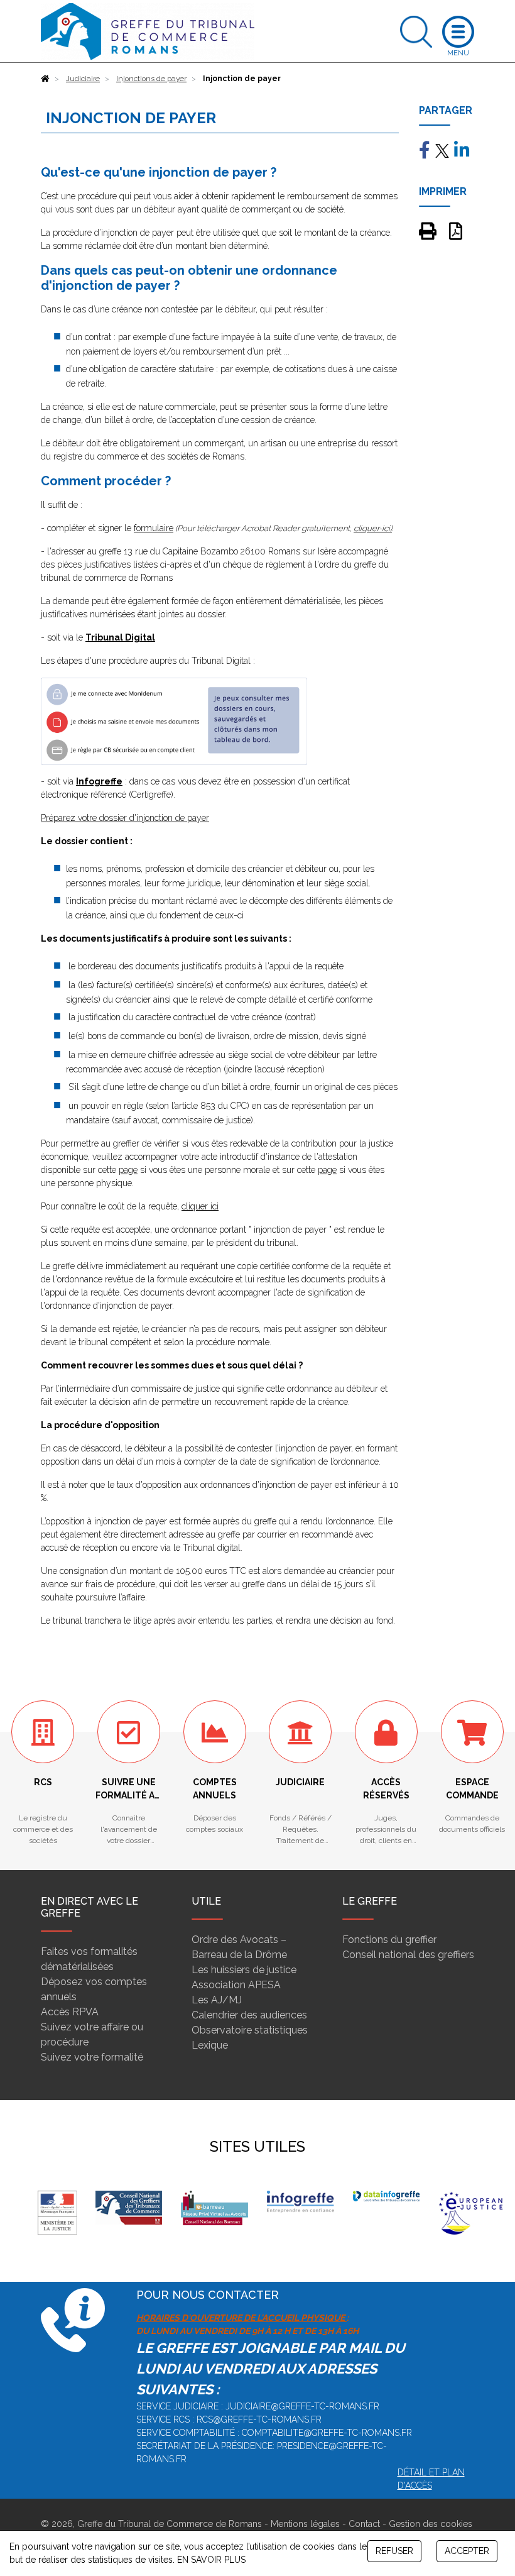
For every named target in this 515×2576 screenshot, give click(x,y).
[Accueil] (45, 79)
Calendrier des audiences (249, 2015)
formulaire (154, 528)
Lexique (210, 2045)
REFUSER (394, 2551)
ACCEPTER (467, 2551)
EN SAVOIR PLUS (211, 2560)
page (128, 1170)
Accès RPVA (70, 2012)
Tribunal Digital (120, 637)
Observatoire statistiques (250, 2030)
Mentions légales (305, 2524)
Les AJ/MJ (217, 2000)
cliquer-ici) (373, 528)
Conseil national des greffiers (408, 1955)
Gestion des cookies (431, 2524)
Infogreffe (99, 781)
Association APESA (236, 1985)
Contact (364, 2524)
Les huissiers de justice (244, 1970)
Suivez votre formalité (92, 2057)
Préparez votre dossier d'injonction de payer (125, 818)
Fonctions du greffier (389, 1940)
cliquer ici (200, 1206)
